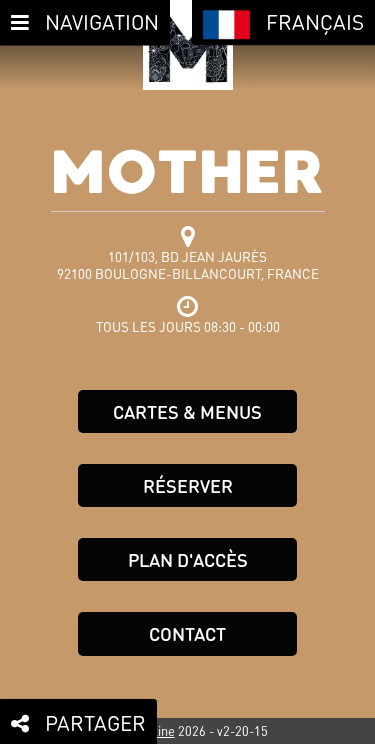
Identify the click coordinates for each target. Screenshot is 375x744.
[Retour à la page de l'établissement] (188, 45)
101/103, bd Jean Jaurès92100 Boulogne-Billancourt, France (188, 265)
